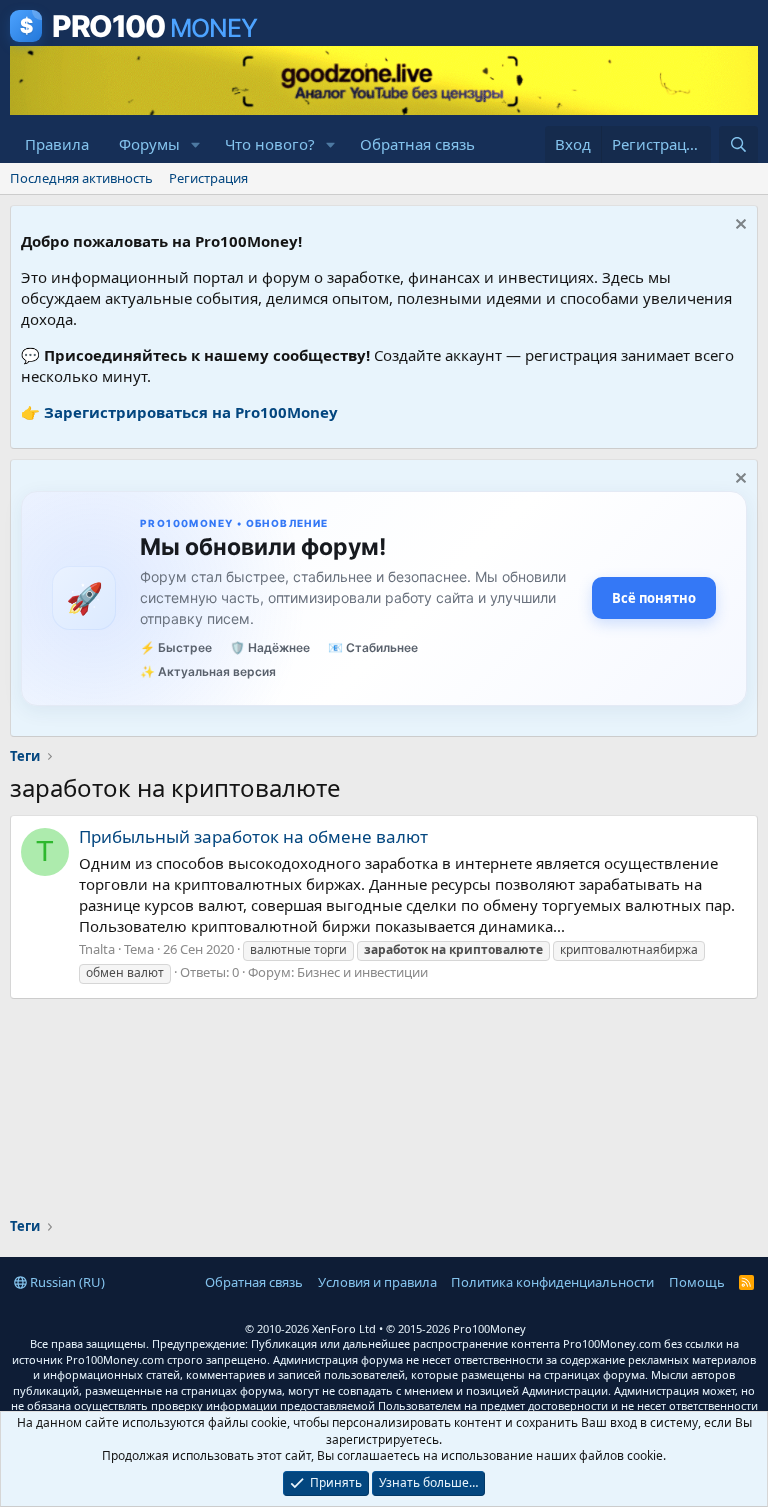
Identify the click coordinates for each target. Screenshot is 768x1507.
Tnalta (97, 949)
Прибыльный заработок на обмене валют (253, 836)
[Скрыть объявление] (738, 226)
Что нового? (270, 144)
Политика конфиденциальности (552, 1282)
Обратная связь (417, 144)
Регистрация (208, 178)
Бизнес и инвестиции (362, 972)
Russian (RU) (66, 1282)
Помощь (697, 1282)
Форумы (149, 144)
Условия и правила (377, 1282)
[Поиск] (738, 144)
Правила (57, 144)
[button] (196, 144)
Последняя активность (81, 178)
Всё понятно (654, 598)
